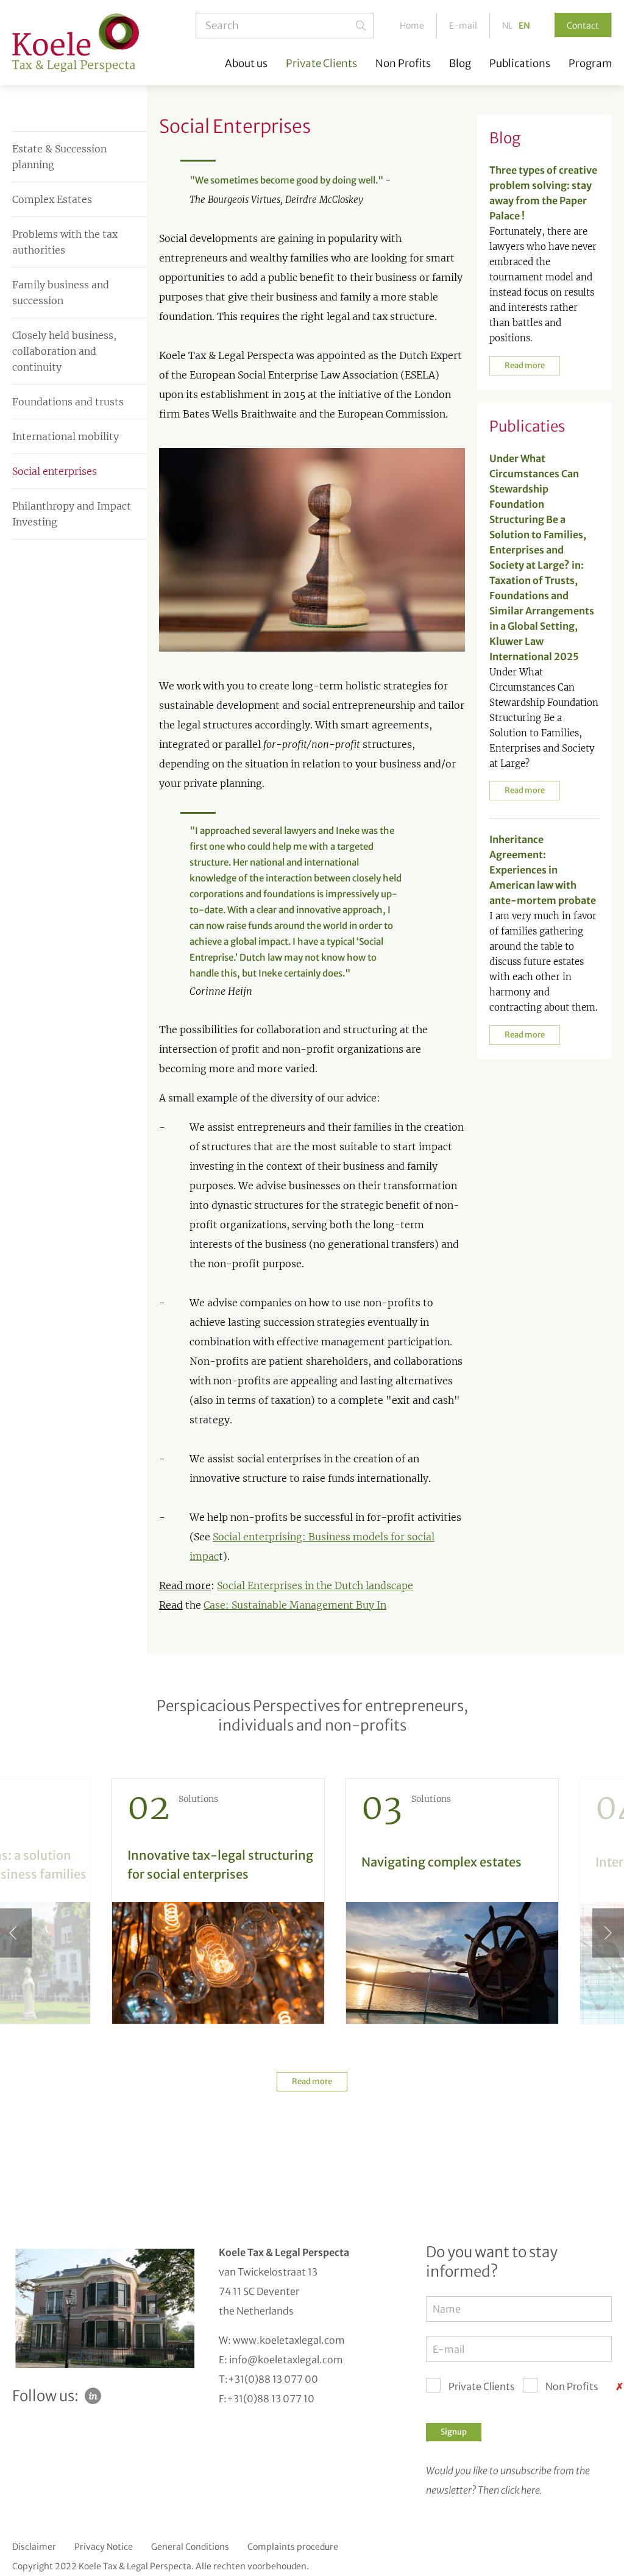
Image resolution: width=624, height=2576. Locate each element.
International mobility (66, 436)
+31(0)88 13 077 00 (273, 2379)
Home (412, 26)
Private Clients (321, 64)
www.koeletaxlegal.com (289, 2340)
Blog (460, 64)
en (524, 26)
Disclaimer (34, 2547)
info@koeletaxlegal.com (286, 2360)
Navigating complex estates (441, 1862)
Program (590, 64)
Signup (454, 2432)
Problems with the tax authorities (65, 242)
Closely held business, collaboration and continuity (64, 351)
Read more (525, 365)
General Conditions (190, 2547)
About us (246, 64)
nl (507, 26)
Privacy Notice (104, 2547)
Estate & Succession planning (59, 157)
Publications (520, 64)
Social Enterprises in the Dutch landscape (315, 1585)
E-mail (463, 26)
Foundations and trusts (68, 402)
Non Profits (403, 64)
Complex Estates (52, 199)
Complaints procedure (293, 2547)
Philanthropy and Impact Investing (72, 514)
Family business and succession (61, 293)
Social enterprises (55, 471)
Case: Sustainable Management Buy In (295, 1605)
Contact (583, 26)
